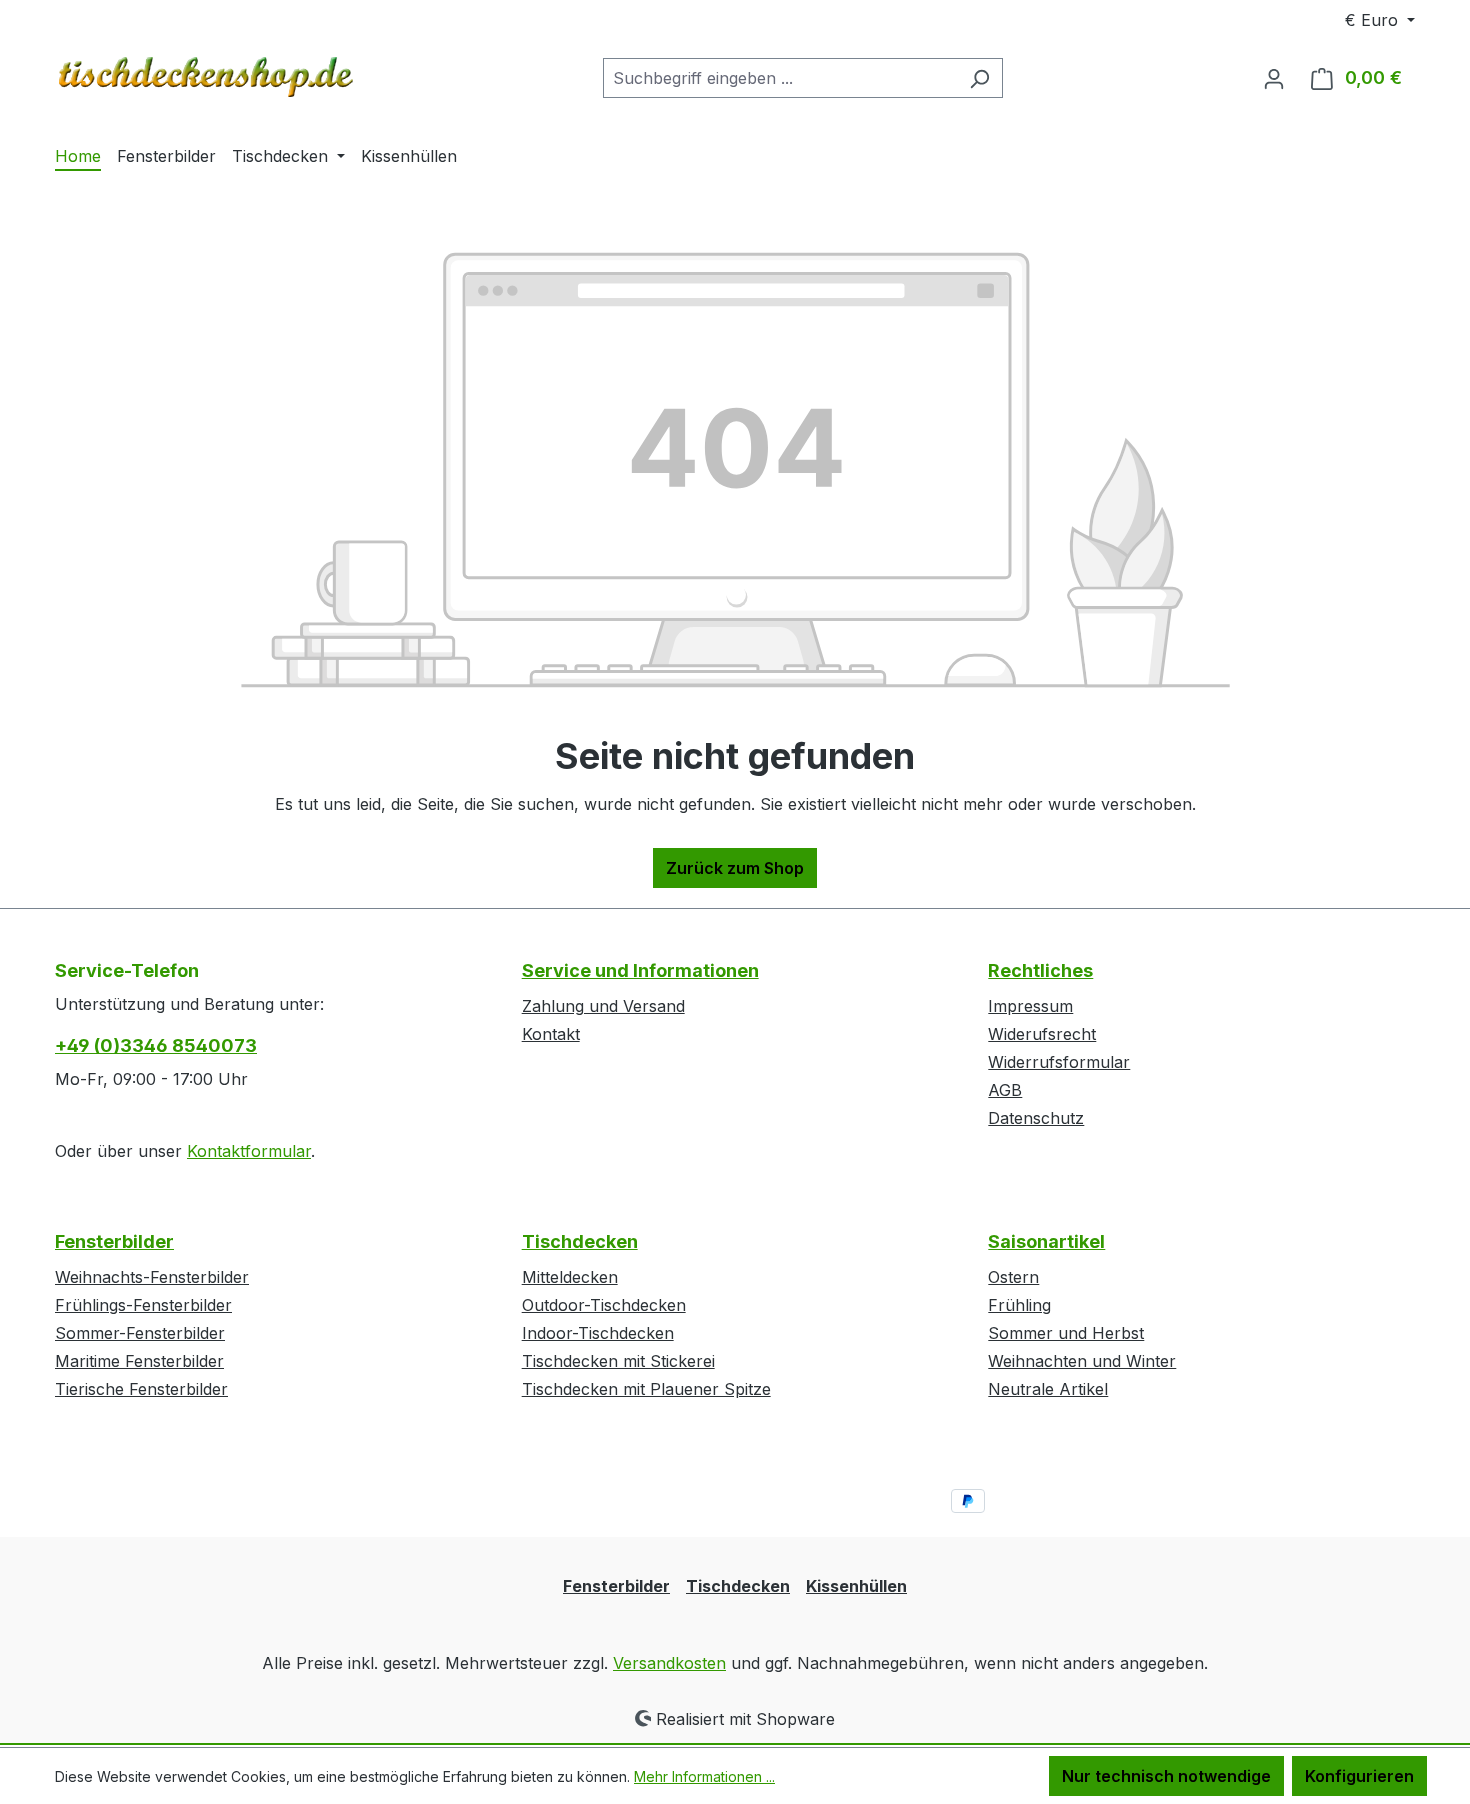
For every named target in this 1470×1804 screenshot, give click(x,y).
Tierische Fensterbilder (141, 1389)
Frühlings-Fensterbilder (143, 1305)
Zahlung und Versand (603, 1006)
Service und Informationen (640, 970)
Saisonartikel (1046, 1241)
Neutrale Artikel (1048, 1389)
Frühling (1019, 1305)
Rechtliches (1040, 970)
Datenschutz (1036, 1118)
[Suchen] (979, 78)
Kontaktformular (249, 1151)
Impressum (1030, 1006)
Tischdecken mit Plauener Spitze (646, 1389)
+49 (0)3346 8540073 (156, 1045)
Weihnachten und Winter (1082, 1361)
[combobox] (780, 78)
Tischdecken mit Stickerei (618, 1361)
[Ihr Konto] (1274, 78)
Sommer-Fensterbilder (140, 1333)
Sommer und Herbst (1066, 1333)
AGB (1005, 1090)
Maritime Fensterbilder (139, 1361)
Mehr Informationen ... (704, 1776)
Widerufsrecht (1042, 1034)
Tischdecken (580, 1241)
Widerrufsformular (1059, 1062)
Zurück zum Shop (735, 868)
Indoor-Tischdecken (598, 1333)
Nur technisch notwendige (1166, 1776)
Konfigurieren (1359, 1776)
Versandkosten (669, 1663)
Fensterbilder (114, 1241)
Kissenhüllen (856, 1586)
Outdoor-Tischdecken (604, 1305)
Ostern (1013, 1277)
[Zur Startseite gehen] (205, 74)
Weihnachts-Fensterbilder (152, 1277)
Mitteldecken (570, 1277)
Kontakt (551, 1034)
